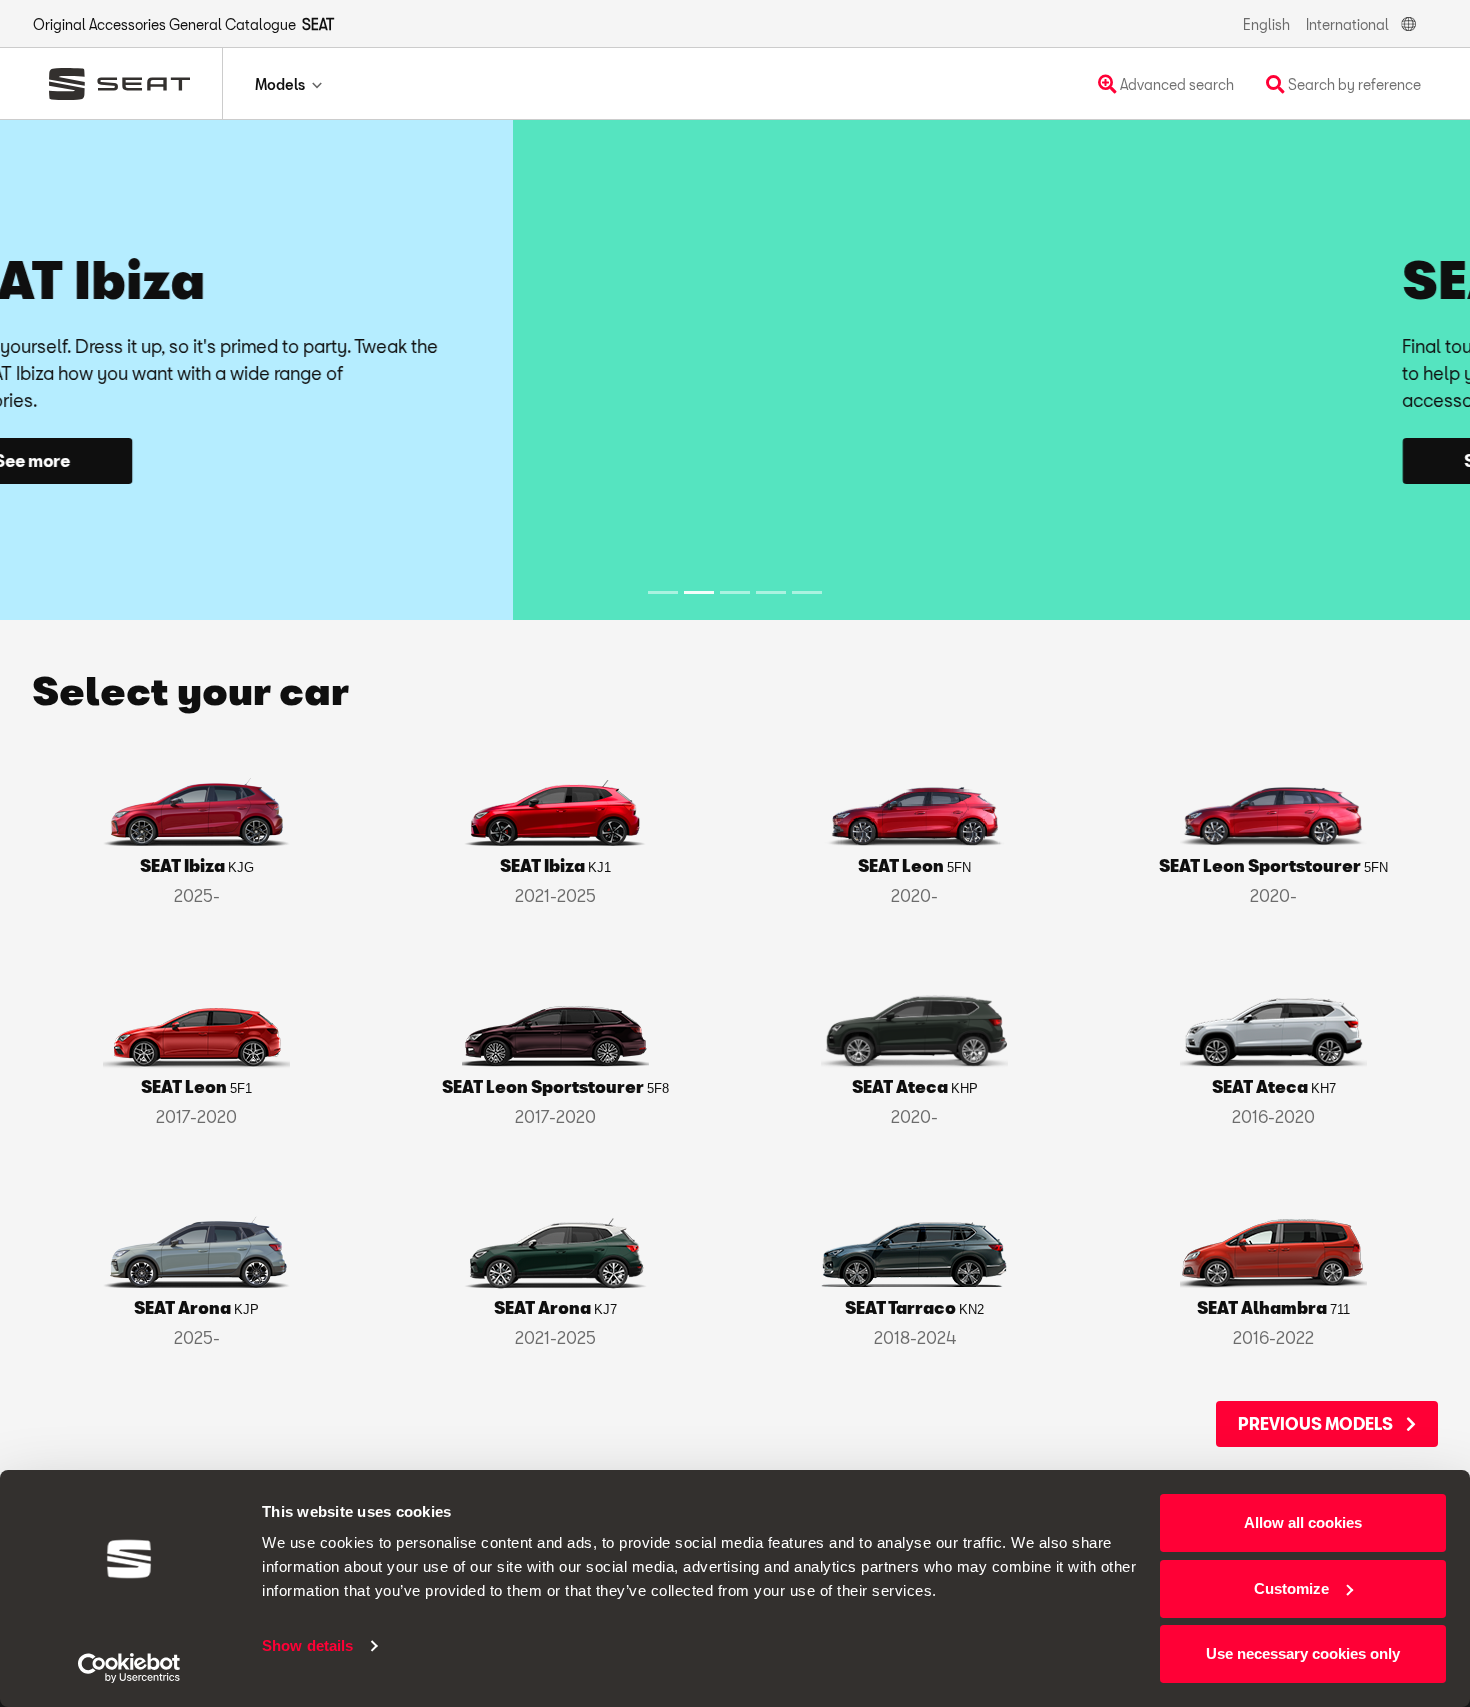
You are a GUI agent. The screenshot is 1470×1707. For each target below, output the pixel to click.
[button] (110, 370)
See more (975, 460)
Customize (1291, 1588)
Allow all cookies (1303, 1522)
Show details (307, 1645)
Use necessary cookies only (1303, 1653)
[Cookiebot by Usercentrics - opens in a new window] (129, 1668)
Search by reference (1353, 84)
